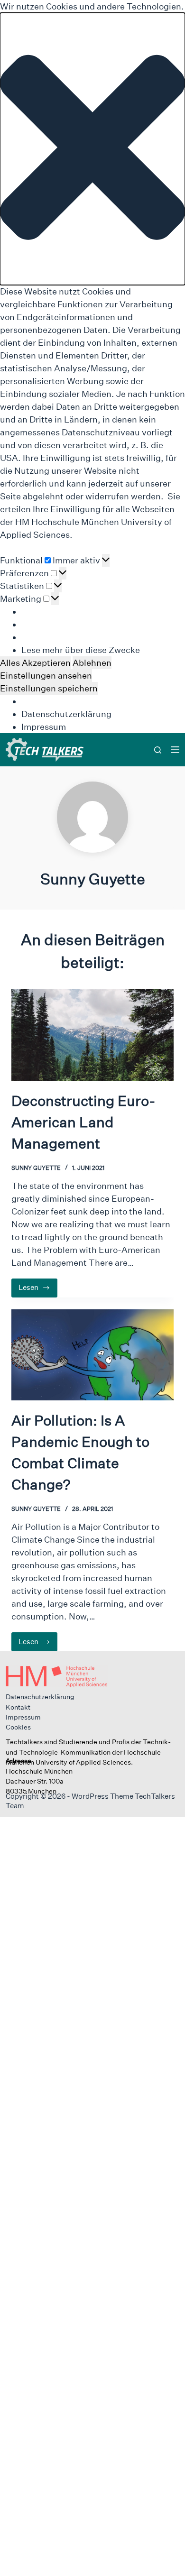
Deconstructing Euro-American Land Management (83, 1122)
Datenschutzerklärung (66, 714)
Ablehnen (92, 663)
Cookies (18, 1727)
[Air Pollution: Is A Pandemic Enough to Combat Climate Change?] (92, 1355)
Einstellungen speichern (49, 688)
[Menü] (175, 750)
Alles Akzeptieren (35, 663)
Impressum (44, 727)
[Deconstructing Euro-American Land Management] (92, 1035)
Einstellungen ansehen (46, 676)
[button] (92, 149)
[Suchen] (158, 750)
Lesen (38, 1290)
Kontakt (18, 1707)
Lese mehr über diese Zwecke (81, 650)
